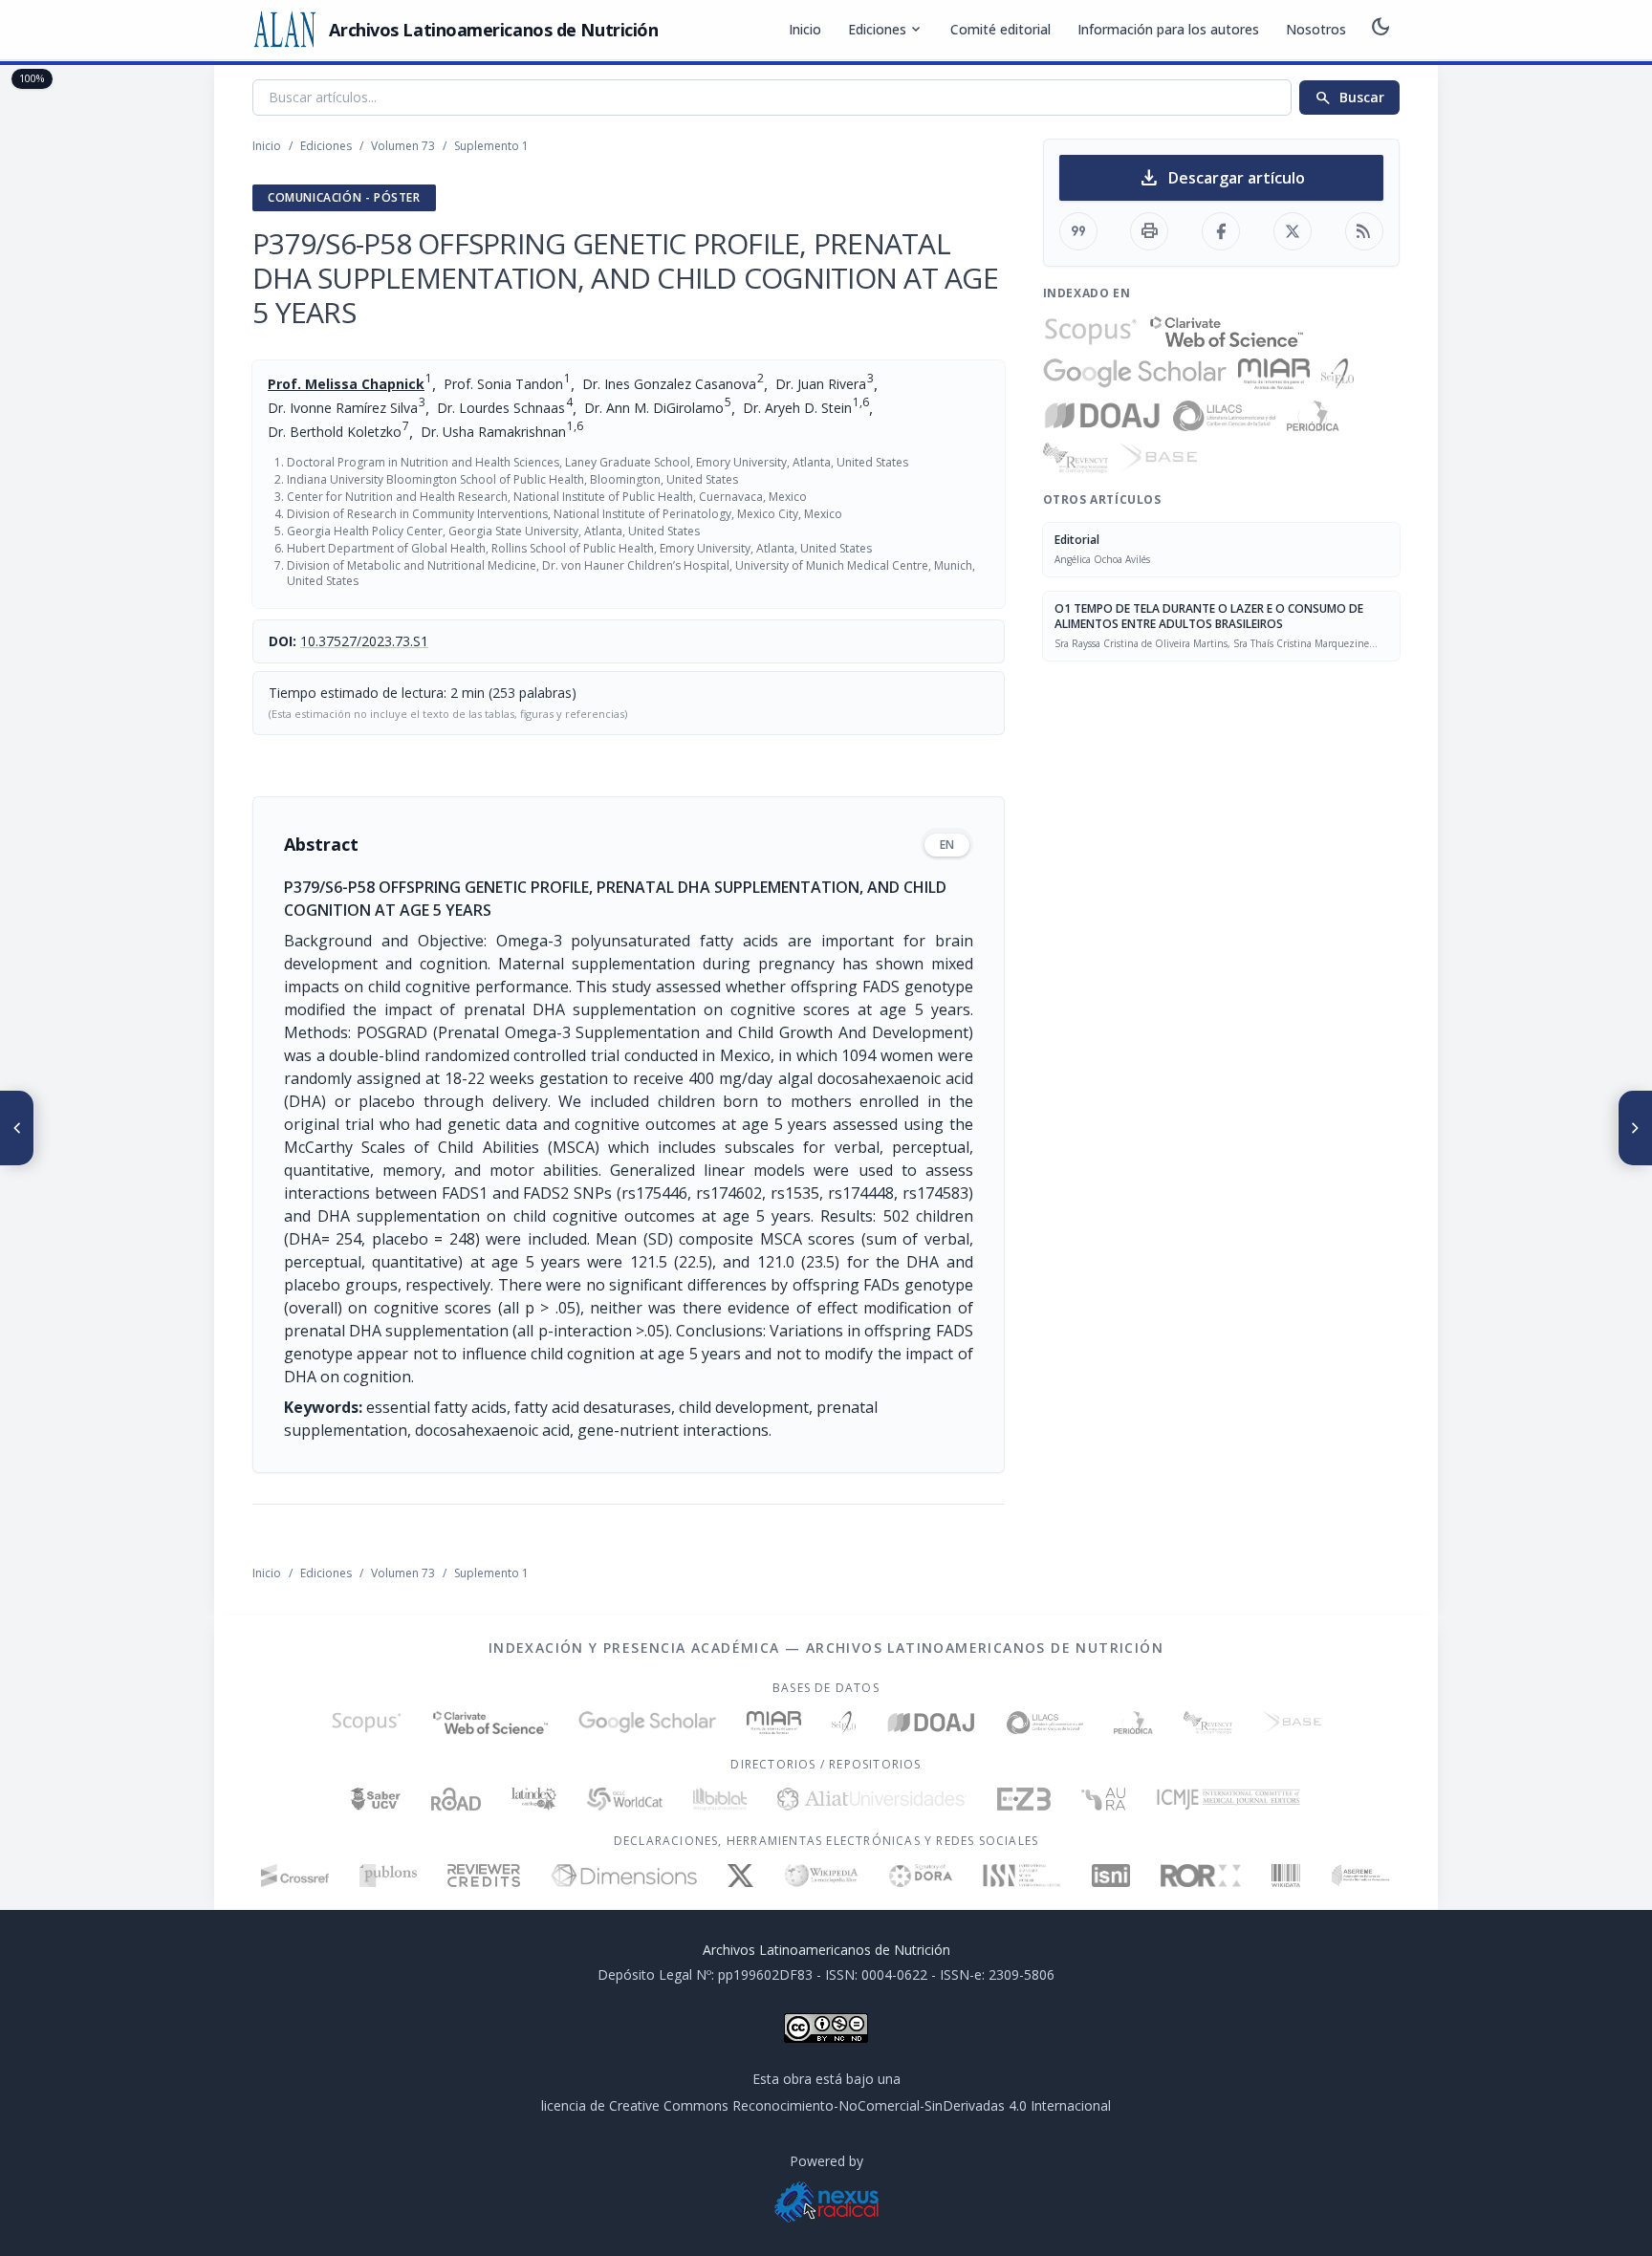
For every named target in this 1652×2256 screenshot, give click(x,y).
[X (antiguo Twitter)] (740, 1876)
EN (947, 845)
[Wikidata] (1285, 1876)
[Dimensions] (624, 1876)
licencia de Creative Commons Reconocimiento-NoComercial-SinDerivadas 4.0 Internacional (826, 2105)
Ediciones (886, 30)
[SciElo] (1337, 374)
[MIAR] (1274, 374)
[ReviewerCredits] (484, 1876)
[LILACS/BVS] (1224, 416)
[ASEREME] (1361, 1876)
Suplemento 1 (491, 146)
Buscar (1349, 98)
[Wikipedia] (822, 1876)
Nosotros (1316, 29)
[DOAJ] (1103, 416)
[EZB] (1024, 1799)
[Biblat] (720, 1799)
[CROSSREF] (295, 1876)
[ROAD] (456, 1799)
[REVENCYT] (1076, 458)
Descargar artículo (1221, 178)
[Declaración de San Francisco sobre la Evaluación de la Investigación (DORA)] (921, 1876)
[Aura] (1103, 1799)
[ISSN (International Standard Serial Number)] (1022, 1876)
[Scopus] (1091, 332)
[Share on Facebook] (1221, 231)
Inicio (805, 29)
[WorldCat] (625, 1799)
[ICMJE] (1229, 1799)
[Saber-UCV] (376, 1799)
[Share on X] (1293, 231)
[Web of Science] (1227, 332)
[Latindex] (534, 1799)
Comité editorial (1000, 29)
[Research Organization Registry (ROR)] (1201, 1876)
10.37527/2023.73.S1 (364, 641)
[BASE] (1158, 458)
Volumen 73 (403, 146)
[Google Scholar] (1135, 374)
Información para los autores (1168, 29)
